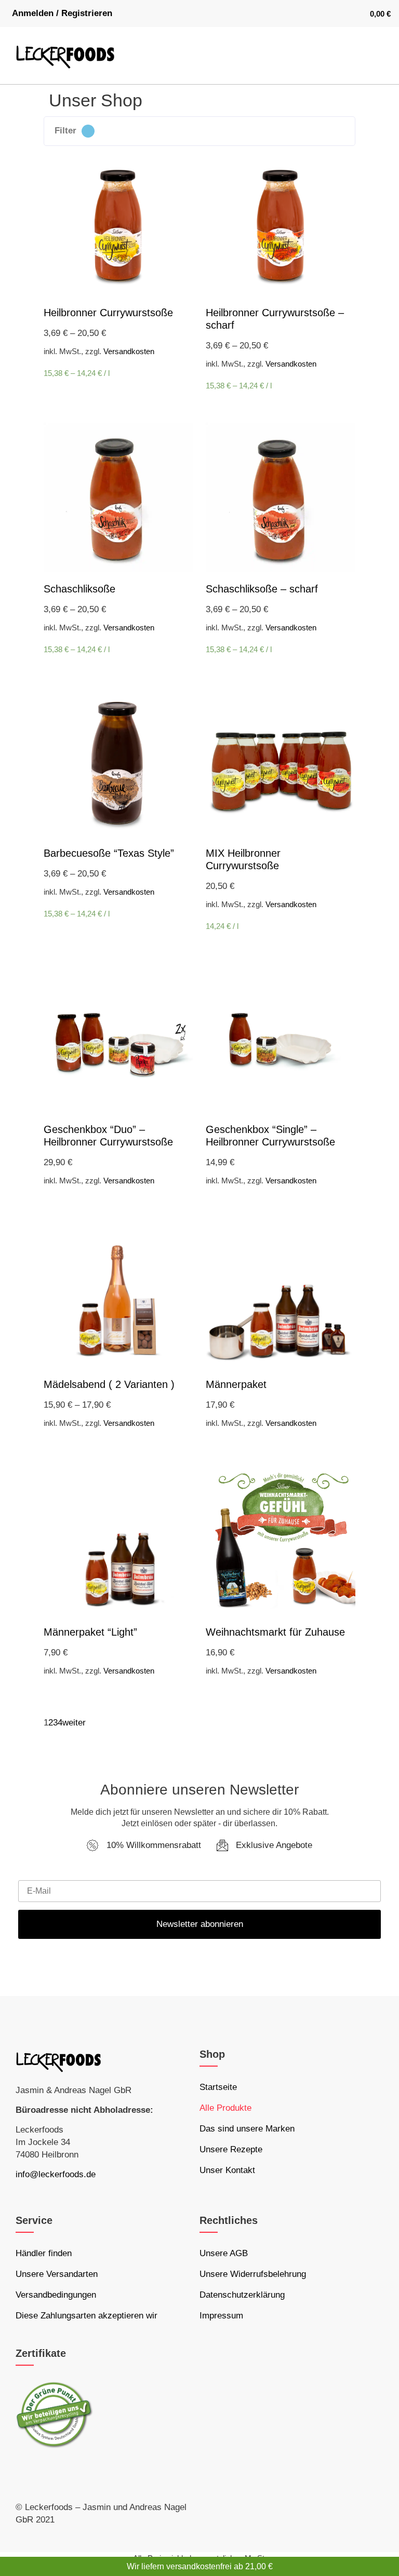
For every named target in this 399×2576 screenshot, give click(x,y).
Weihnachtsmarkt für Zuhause (275, 1632)
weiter (74, 1723)
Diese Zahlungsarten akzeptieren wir (87, 2316)
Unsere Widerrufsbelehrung (253, 2274)
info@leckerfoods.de (56, 2174)
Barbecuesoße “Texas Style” (109, 853)
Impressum (221, 2316)
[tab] (199, 131)
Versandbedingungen (56, 2295)
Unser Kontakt (227, 2170)
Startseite (218, 2087)
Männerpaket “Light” (90, 1632)
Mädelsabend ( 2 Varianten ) (109, 1384)
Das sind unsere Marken (247, 2129)
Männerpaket (236, 1384)
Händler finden (44, 2253)
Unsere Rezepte (231, 2149)
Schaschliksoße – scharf (262, 589)
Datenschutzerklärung (242, 2295)
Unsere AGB (224, 2253)
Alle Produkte (225, 2108)
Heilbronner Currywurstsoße (108, 313)
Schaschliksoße (79, 589)
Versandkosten (129, 351)
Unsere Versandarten (57, 2274)
